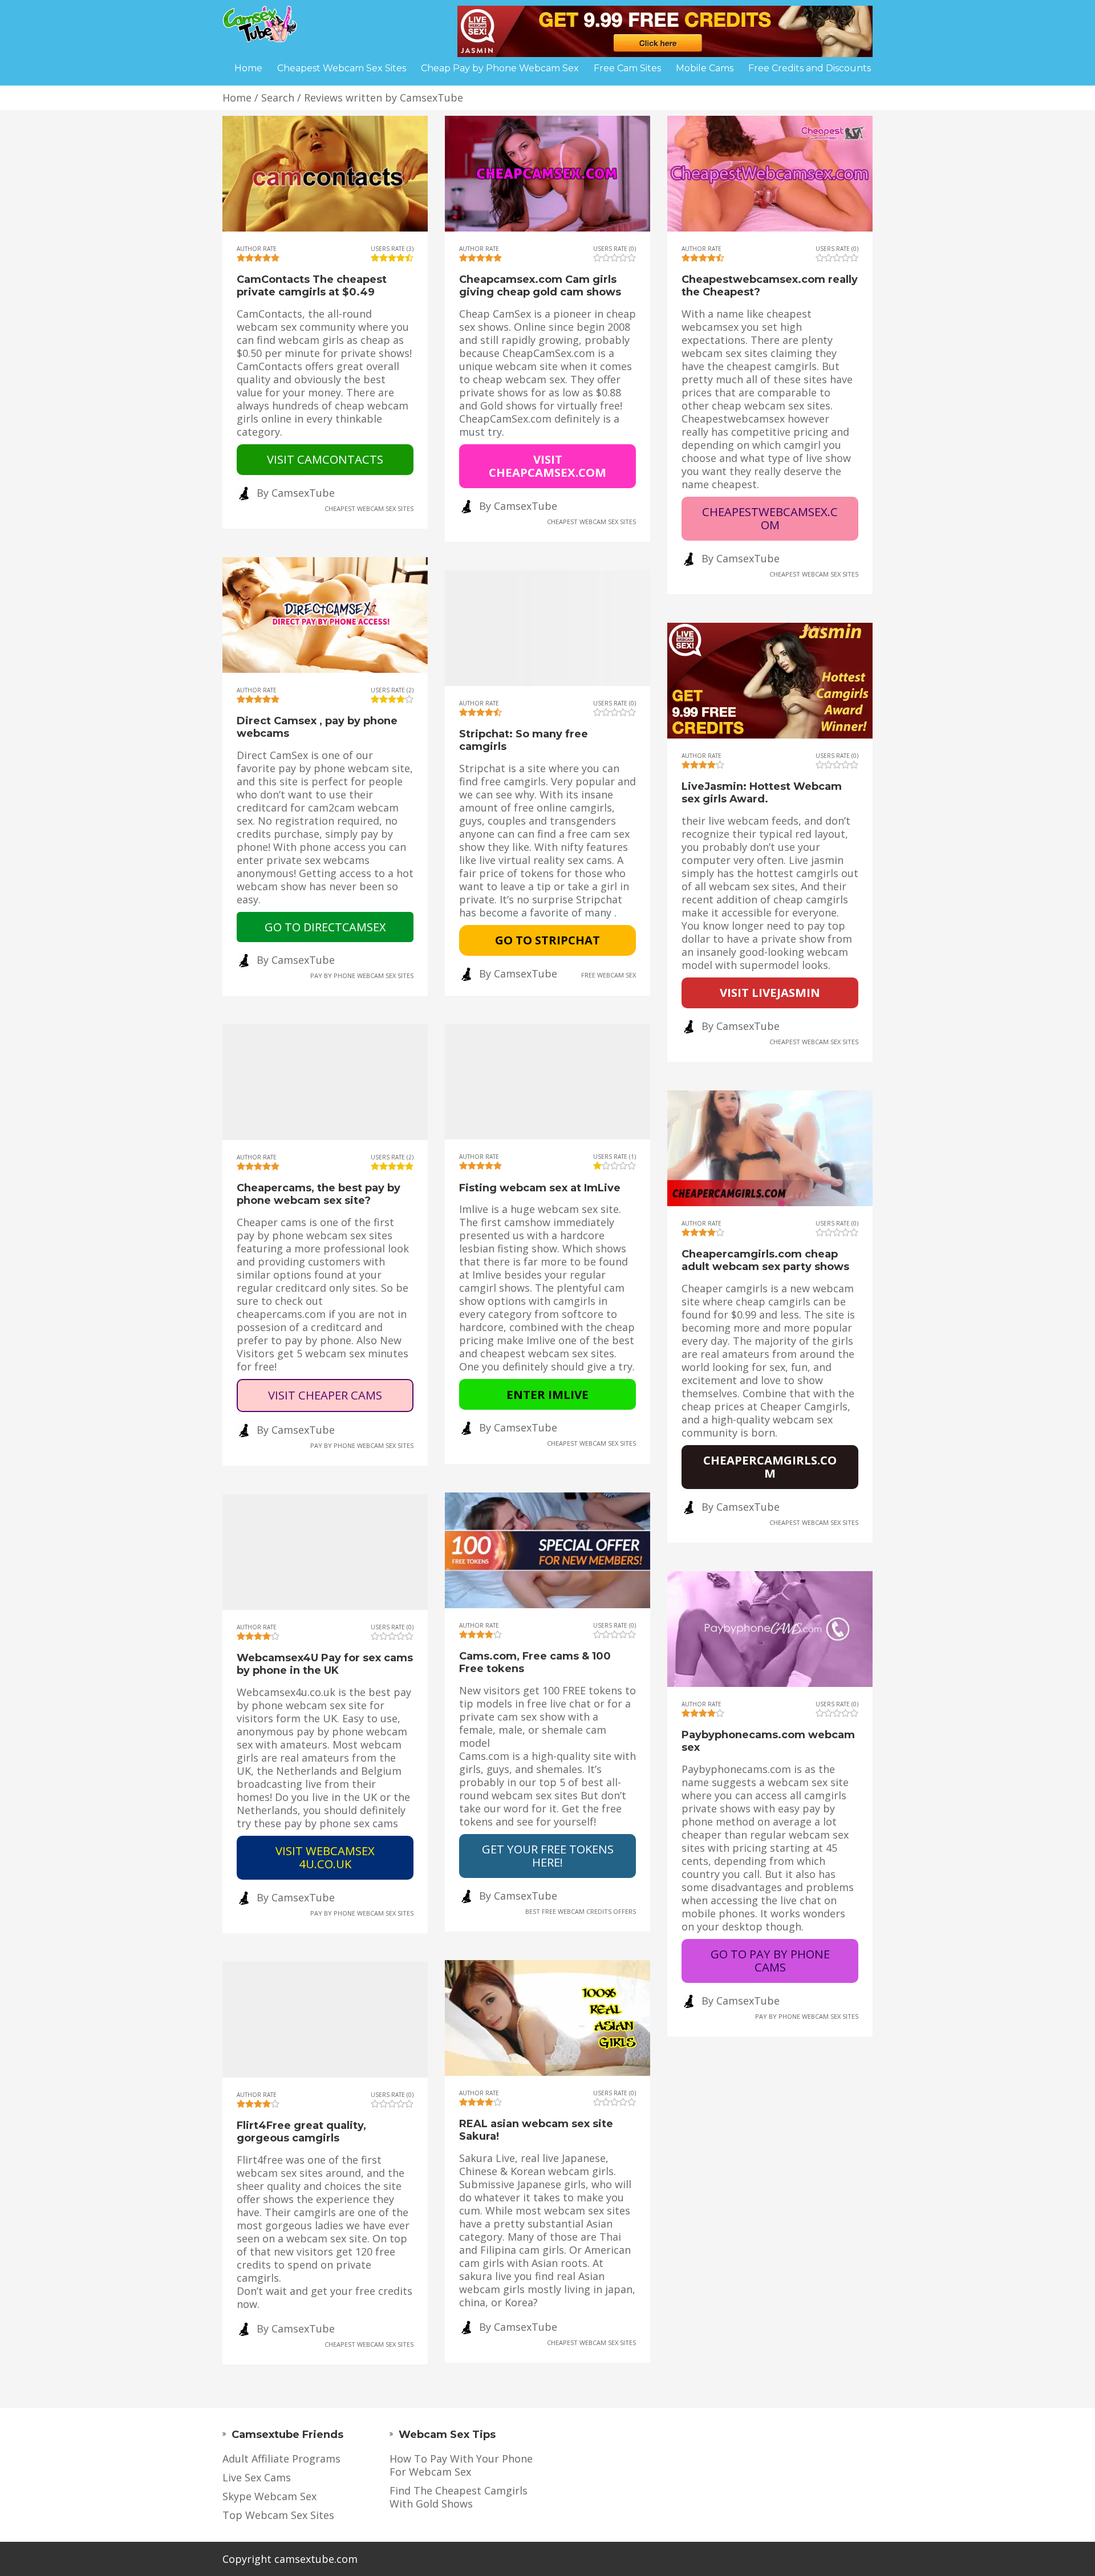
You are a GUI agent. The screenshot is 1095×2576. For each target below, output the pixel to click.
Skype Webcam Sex (269, 2496)
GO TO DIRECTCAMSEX (325, 927)
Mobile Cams (705, 68)
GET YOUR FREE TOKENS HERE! (548, 1855)
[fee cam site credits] (665, 30)
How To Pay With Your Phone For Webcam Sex (461, 2465)
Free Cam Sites (627, 68)
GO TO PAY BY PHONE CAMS (770, 1960)
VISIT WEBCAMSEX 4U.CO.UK (325, 1857)
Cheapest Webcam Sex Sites (369, 508)
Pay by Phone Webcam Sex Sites (362, 975)
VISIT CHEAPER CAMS (325, 1395)
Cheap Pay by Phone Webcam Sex (500, 68)
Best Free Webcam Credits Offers (581, 1911)
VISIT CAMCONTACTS (325, 459)
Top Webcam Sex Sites (278, 2515)
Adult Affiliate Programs (281, 2459)
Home (237, 98)
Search (278, 98)
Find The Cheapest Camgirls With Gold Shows (459, 2497)
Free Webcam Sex (609, 974)
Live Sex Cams (257, 2478)
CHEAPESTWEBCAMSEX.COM (770, 518)
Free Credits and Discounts (810, 68)
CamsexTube (303, 493)
